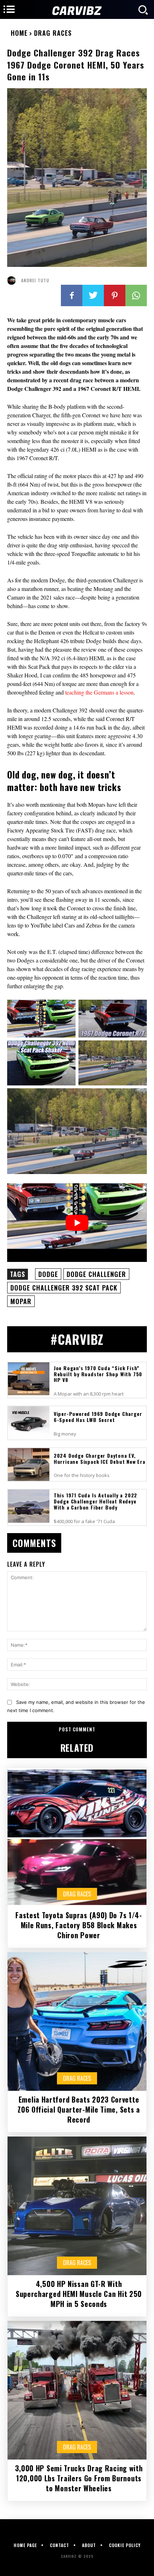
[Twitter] (93, 295)
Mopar (21, 1301)
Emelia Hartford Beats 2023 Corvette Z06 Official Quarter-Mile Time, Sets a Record (79, 2109)
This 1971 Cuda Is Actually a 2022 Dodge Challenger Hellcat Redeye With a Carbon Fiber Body (95, 1501)
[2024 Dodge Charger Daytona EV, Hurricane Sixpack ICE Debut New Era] (29, 1465)
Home (19, 33)
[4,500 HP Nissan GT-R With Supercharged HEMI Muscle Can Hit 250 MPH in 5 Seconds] (77, 2206)
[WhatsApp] (136, 295)
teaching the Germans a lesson (99, 692)
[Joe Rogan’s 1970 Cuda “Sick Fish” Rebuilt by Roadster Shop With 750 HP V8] (29, 1379)
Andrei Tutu (35, 280)
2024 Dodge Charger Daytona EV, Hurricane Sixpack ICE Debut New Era (100, 1458)
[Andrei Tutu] (13, 280)
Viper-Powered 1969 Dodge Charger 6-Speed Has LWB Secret (98, 1417)
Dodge (48, 1274)
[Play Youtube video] (77, 1222)
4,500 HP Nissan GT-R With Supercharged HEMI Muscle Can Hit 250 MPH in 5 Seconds (79, 2294)
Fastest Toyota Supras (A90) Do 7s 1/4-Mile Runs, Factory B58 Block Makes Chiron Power (79, 1925)
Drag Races (53, 33)
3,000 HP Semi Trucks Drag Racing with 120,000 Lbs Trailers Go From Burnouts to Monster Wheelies (79, 2478)
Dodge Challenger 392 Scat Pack (64, 1288)
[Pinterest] (115, 295)
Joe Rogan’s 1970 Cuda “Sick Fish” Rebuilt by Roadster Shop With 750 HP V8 (98, 1374)
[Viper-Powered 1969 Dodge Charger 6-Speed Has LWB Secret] (29, 1423)
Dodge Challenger (96, 1274)
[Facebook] (72, 295)
